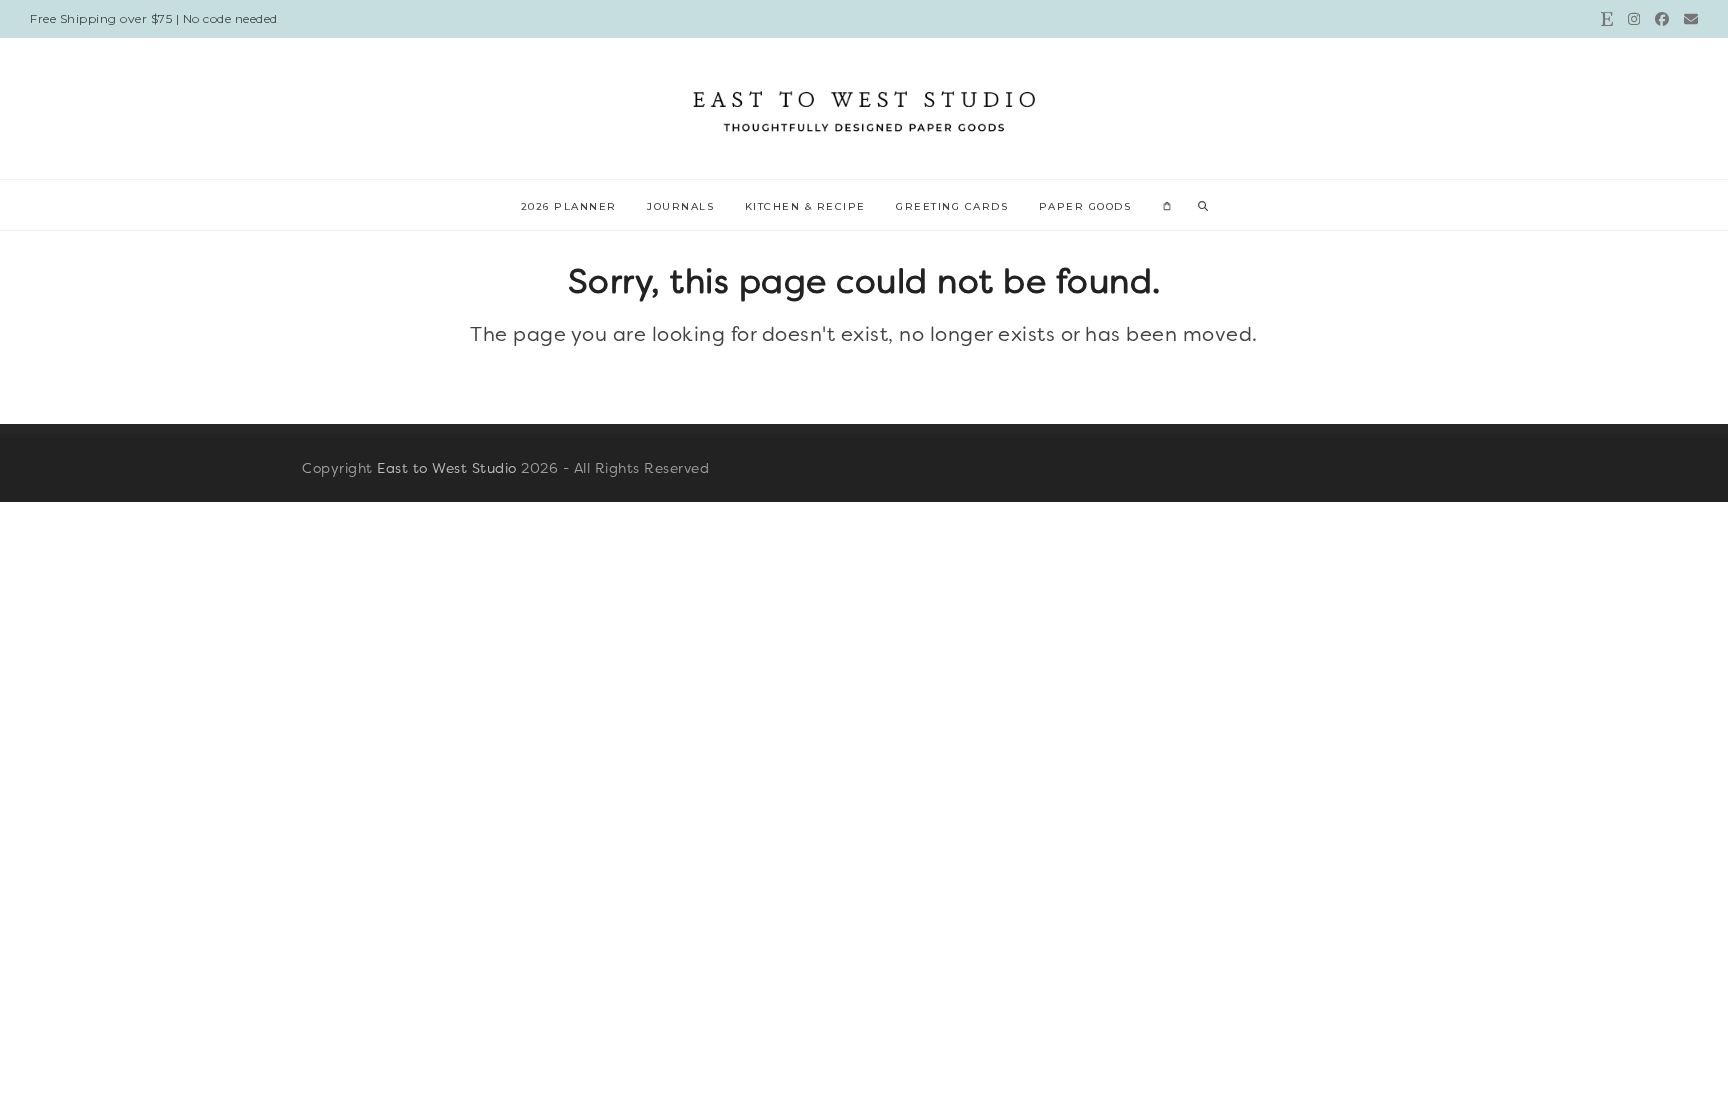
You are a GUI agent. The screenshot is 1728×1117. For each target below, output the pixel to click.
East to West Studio (447, 468)
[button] (1167, 205)
